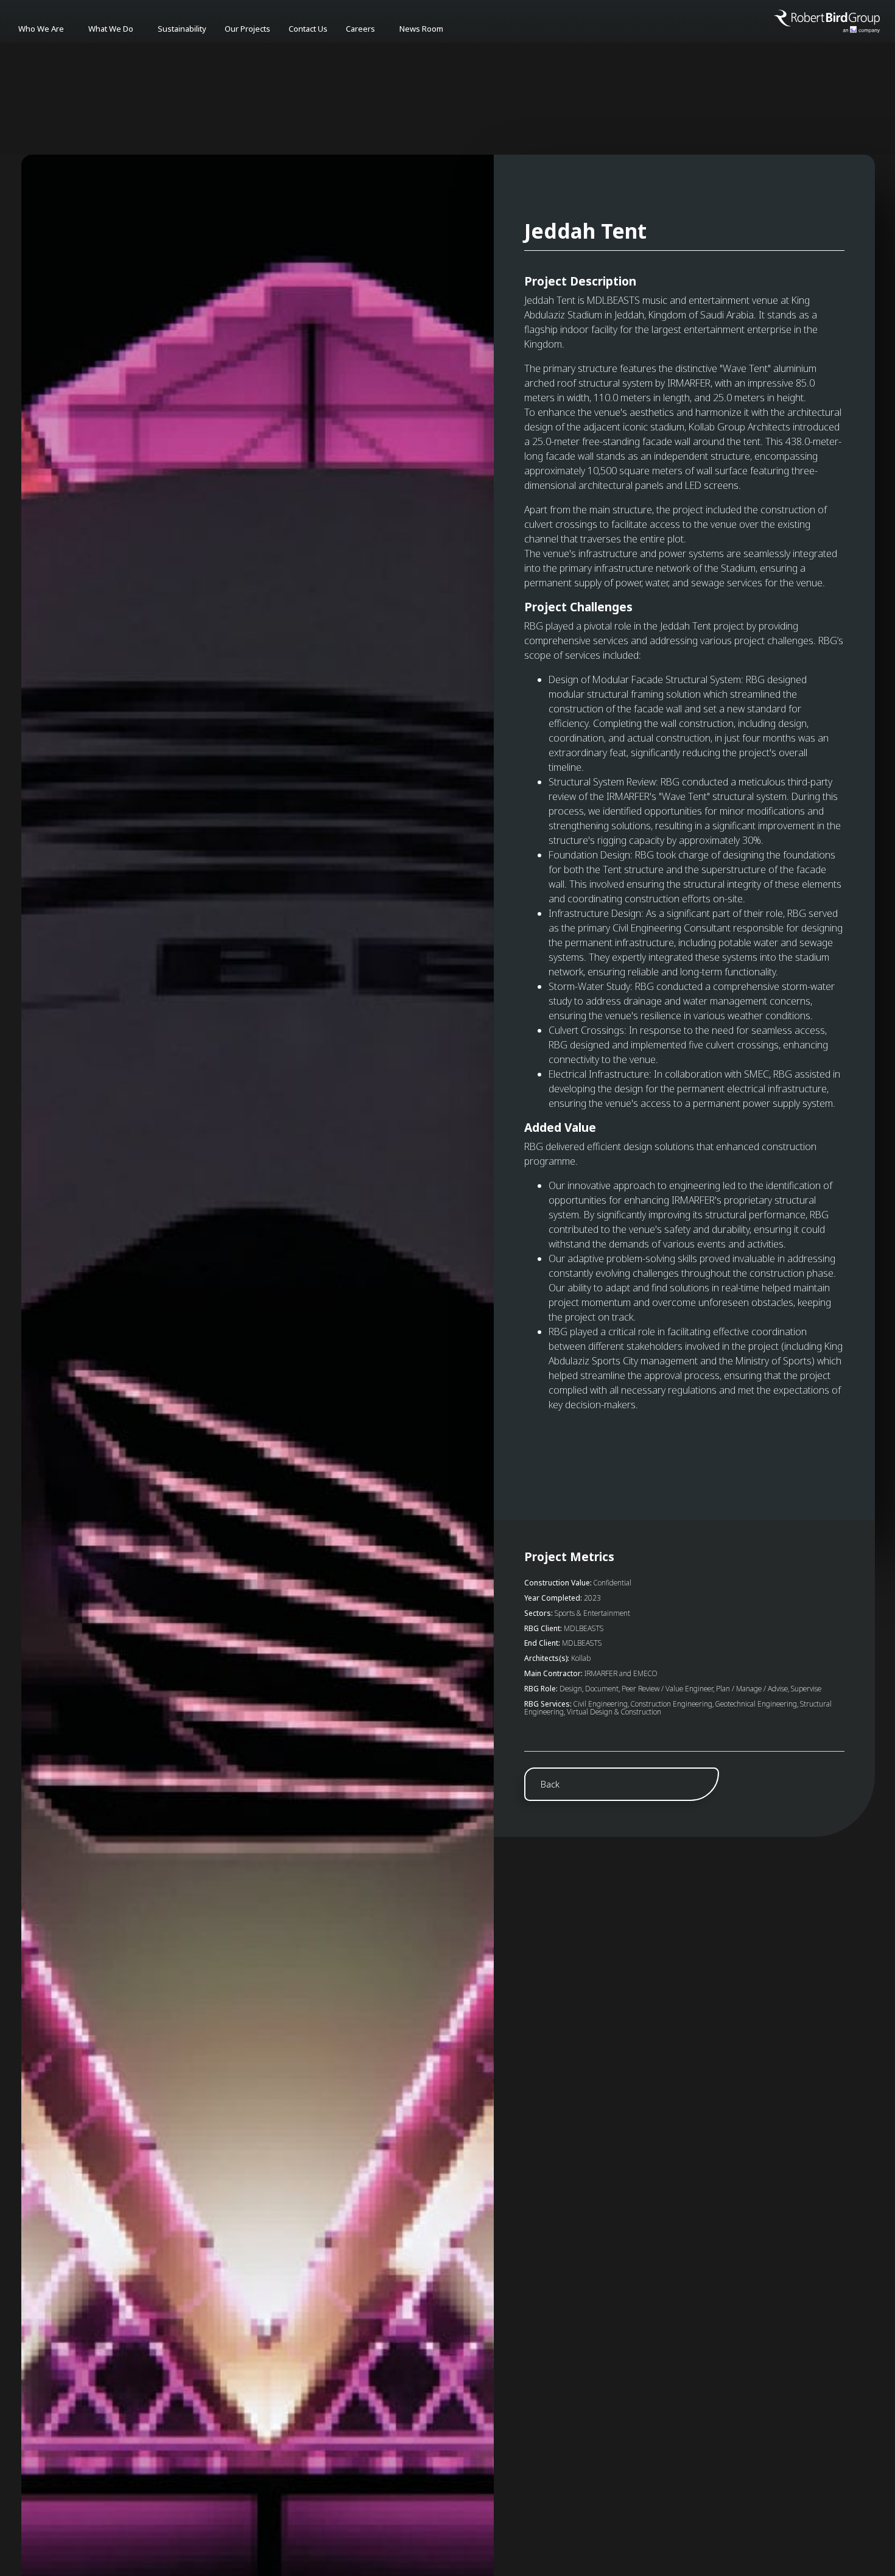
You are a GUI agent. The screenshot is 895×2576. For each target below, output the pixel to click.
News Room (421, 29)
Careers (360, 29)
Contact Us (308, 29)
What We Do (111, 29)
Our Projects (247, 29)
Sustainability (182, 29)
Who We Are (41, 29)
